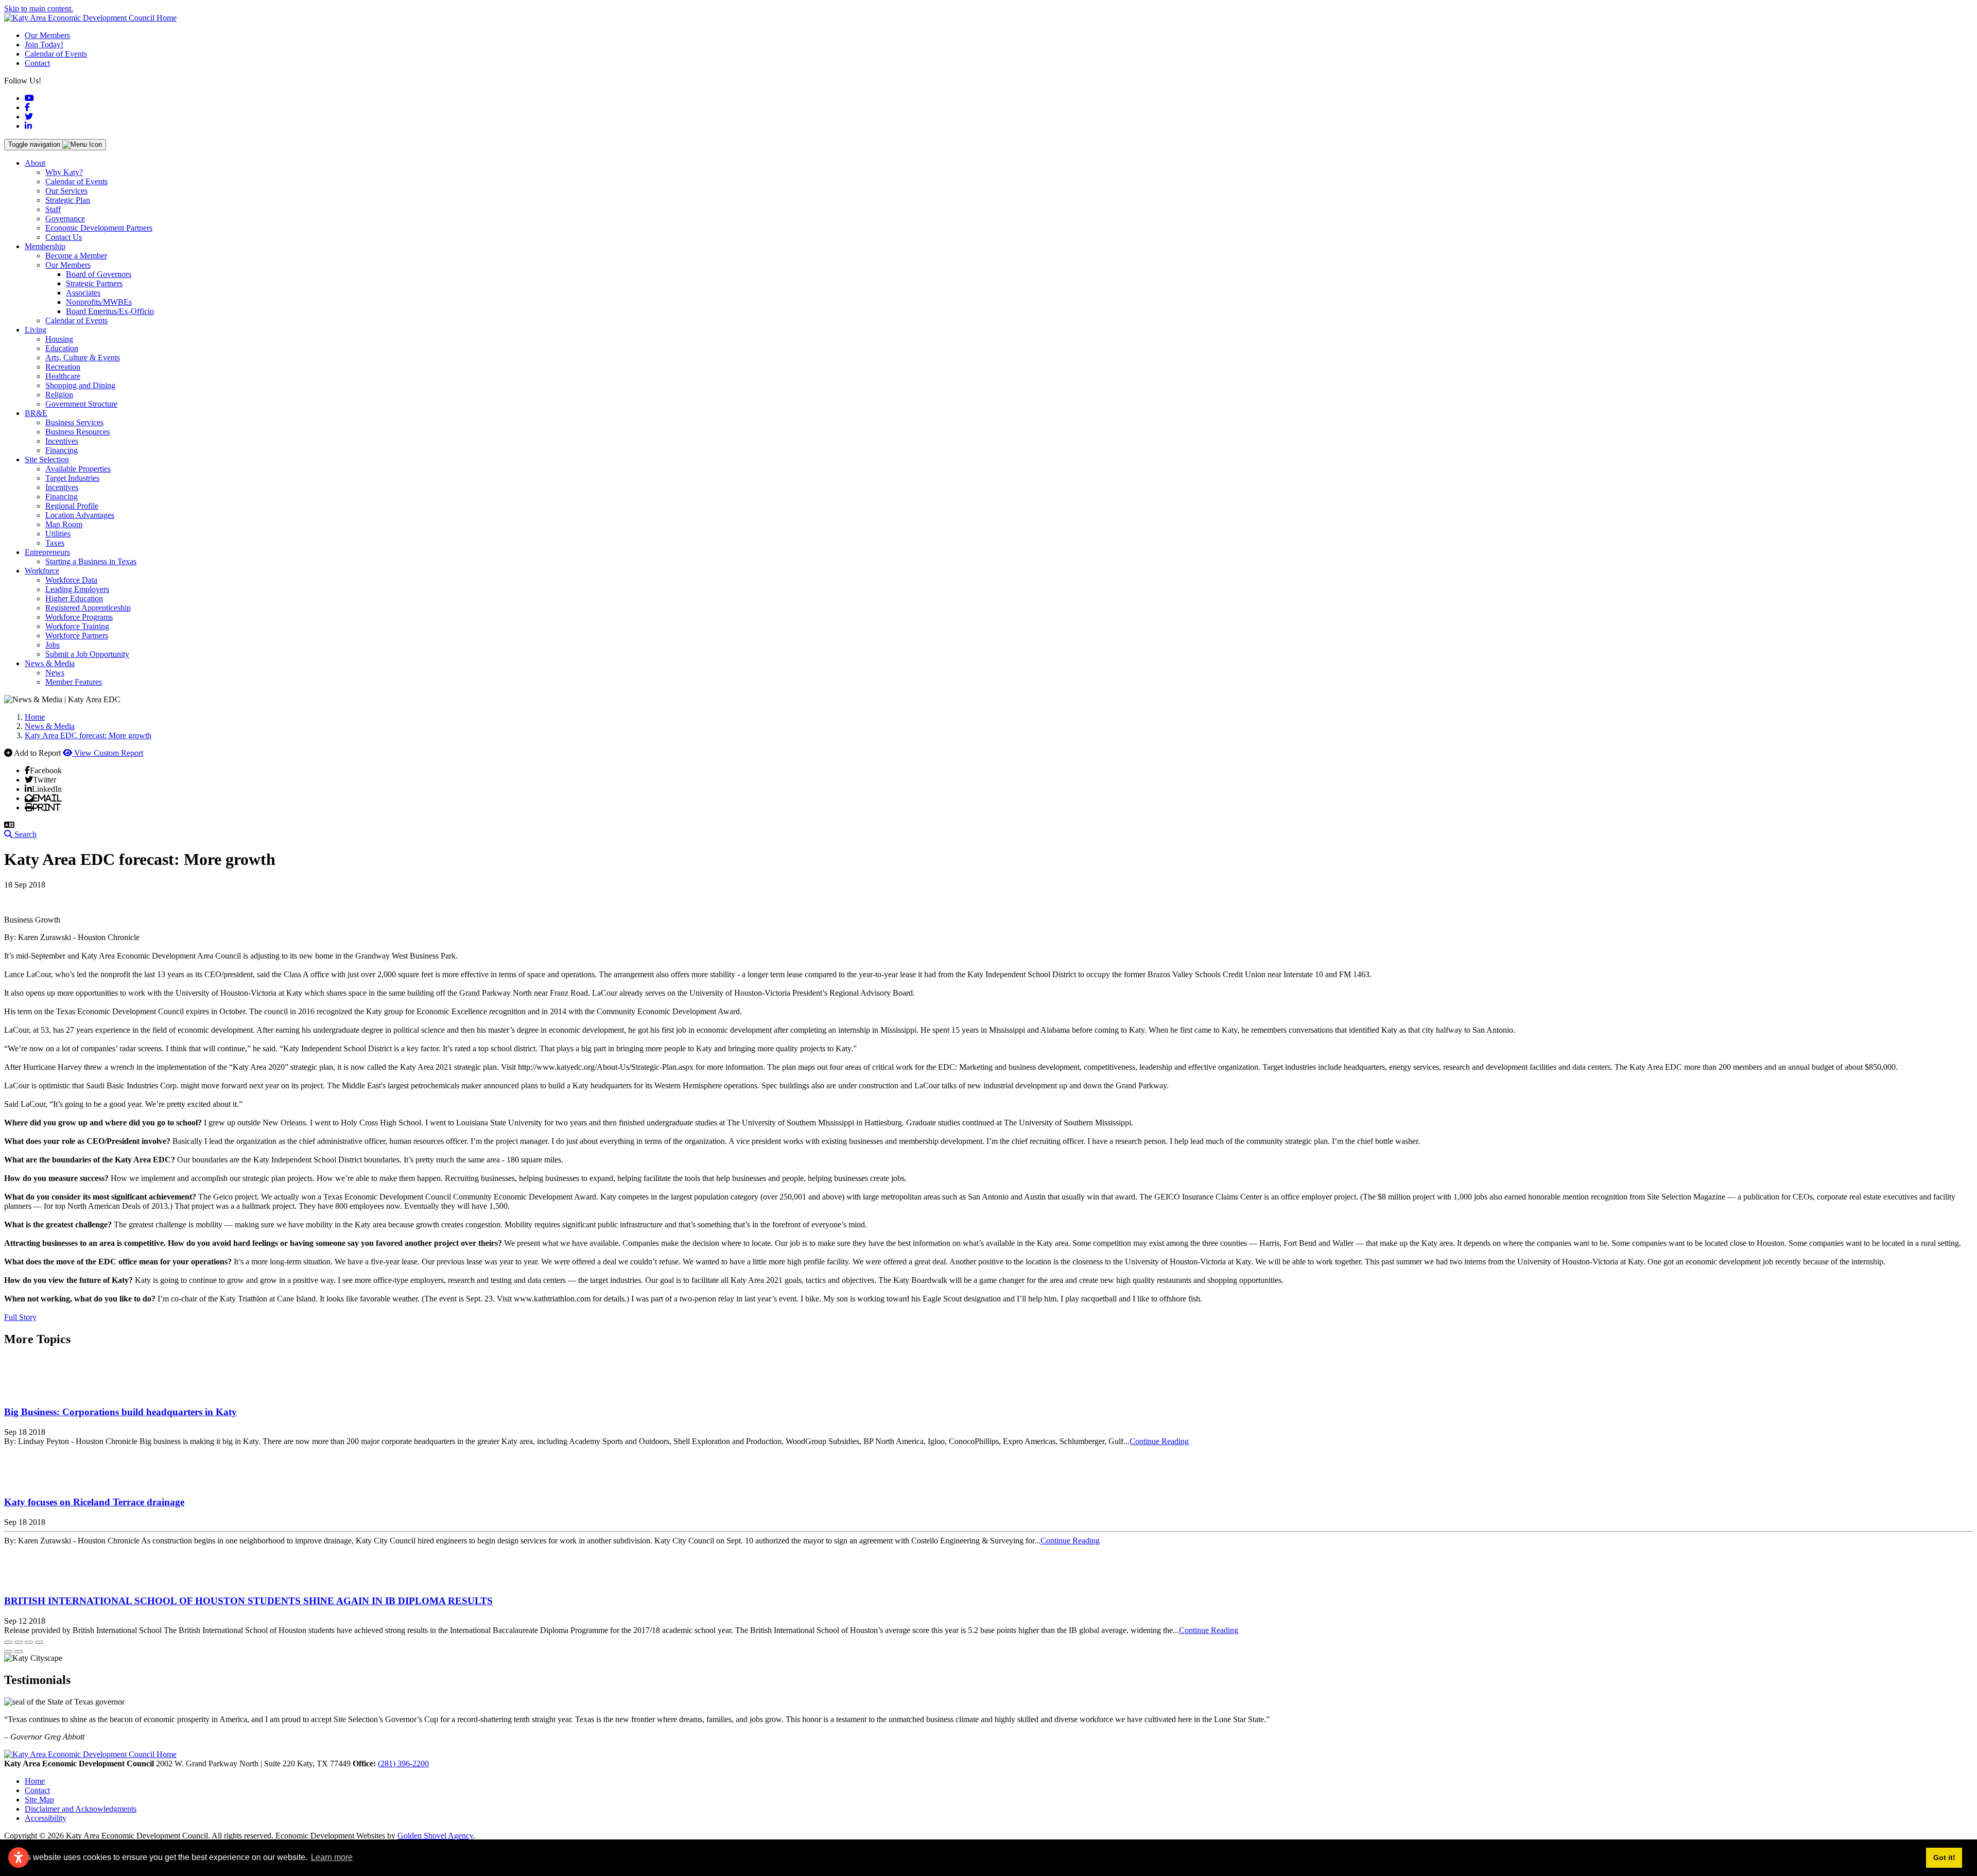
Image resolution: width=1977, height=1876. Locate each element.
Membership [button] (45, 246)
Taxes (55, 543)
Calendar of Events (56, 54)
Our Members (47, 35)
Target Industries (72, 478)
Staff (53, 209)
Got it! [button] (1944, 1857)
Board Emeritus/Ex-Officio (110, 311)
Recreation (63, 367)
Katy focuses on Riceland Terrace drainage (94, 1502)
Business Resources (77, 432)
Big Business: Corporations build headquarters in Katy (120, 1412)
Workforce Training (77, 626)
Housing (59, 339)
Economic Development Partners (99, 228)
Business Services (74, 422)
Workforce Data (71, 580)
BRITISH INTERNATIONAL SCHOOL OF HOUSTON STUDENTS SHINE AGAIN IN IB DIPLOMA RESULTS (248, 1601)
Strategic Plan (68, 200)
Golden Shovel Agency (435, 1836)
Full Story (20, 1317)
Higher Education (74, 598)
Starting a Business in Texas (91, 561)
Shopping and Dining (80, 385)
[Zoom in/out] (39, 1642)
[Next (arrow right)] (19, 1652)
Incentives (62, 441)
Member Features (74, 682)
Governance (65, 219)
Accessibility (46, 1818)
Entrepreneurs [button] (47, 552)
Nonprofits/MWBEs (99, 302)
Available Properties (78, 469)
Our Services (66, 191)
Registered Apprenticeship (88, 608)
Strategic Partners (94, 283)
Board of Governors (99, 274)
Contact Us (64, 237)
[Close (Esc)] (8, 1642)
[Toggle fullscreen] (29, 1642)
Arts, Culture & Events (83, 358)
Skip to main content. (39, 8)
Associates (83, 293)
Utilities (58, 534)
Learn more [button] (332, 1857)
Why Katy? (64, 172)
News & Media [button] (50, 663)
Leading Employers (77, 589)
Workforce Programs (79, 617)
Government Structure (81, 404)
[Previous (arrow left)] (8, 1652)
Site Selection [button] (47, 459)
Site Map (39, 1800)
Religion (59, 395)
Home (35, 1781)
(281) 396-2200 (403, 1764)
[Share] (19, 1642)
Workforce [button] (42, 571)
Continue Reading (1159, 1441)
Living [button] (36, 330)
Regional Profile (72, 506)
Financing (62, 450)
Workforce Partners (77, 636)
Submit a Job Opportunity (87, 654)
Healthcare (63, 376)
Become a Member (76, 256)
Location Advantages (80, 515)
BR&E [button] (36, 413)
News (55, 673)
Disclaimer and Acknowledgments (81, 1809)
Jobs (53, 645)
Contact (37, 63)
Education (62, 348)
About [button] (35, 163)
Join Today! (44, 45)
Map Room (64, 524)
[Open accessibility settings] (19, 1857)
